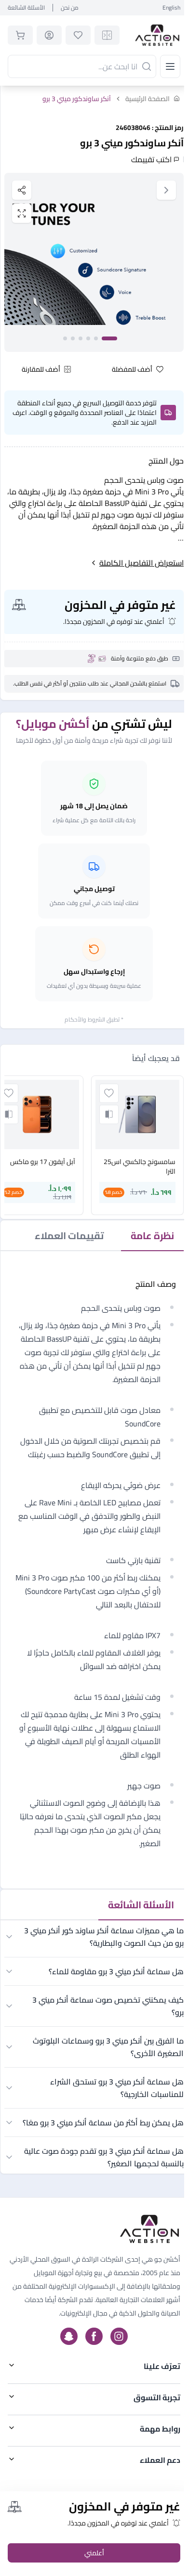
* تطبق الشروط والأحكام (94, 1019)
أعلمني (94, 2553)
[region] (94, 262)
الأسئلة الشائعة (26, 8)
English (171, 8)
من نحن (70, 8)
